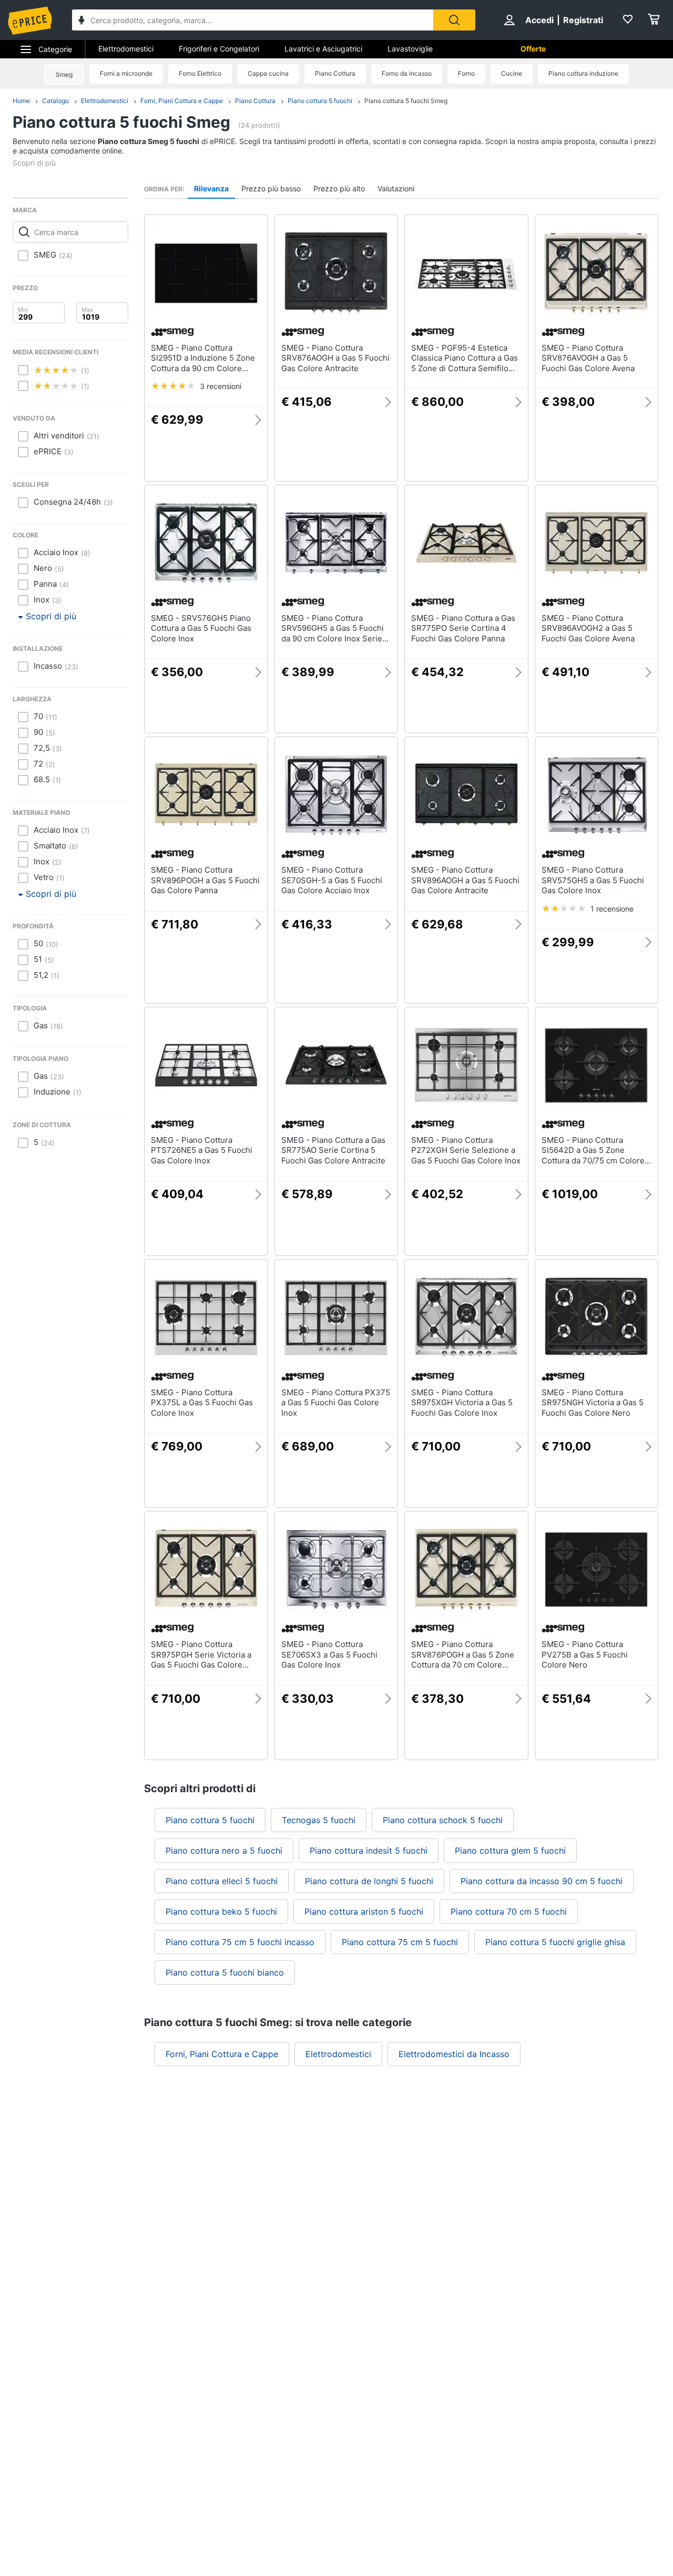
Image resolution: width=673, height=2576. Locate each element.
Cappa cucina (268, 73)
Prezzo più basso (271, 188)
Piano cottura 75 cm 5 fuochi (400, 1942)
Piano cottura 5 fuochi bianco (225, 1972)
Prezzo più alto (339, 188)
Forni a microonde (126, 73)
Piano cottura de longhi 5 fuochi (369, 1881)
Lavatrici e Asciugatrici (323, 49)
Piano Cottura (335, 73)
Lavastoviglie (410, 49)
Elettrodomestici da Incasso (454, 2054)
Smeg (64, 74)
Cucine (512, 73)
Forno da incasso (407, 73)
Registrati (583, 20)
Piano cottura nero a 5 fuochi (224, 1851)
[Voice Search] (81, 21)
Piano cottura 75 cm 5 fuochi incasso (240, 1942)
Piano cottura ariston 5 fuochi (364, 1911)
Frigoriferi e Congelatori (219, 49)
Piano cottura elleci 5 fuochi (222, 1881)
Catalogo (55, 101)
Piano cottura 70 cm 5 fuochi (509, 1911)
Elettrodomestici (126, 49)
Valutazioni (396, 188)
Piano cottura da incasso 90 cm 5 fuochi (542, 1881)
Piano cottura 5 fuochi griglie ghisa (555, 1942)
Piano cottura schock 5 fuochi (443, 1820)
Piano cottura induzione (583, 73)
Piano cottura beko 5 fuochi (221, 1911)
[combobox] (253, 20)
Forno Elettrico (200, 73)
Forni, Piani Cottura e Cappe (182, 101)
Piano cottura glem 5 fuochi (510, 1851)
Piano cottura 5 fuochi (320, 101)
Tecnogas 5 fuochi (319, 1820)
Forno (466, 73)
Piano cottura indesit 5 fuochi (369, 1851)
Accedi (539, 20)
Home (21, 101)
